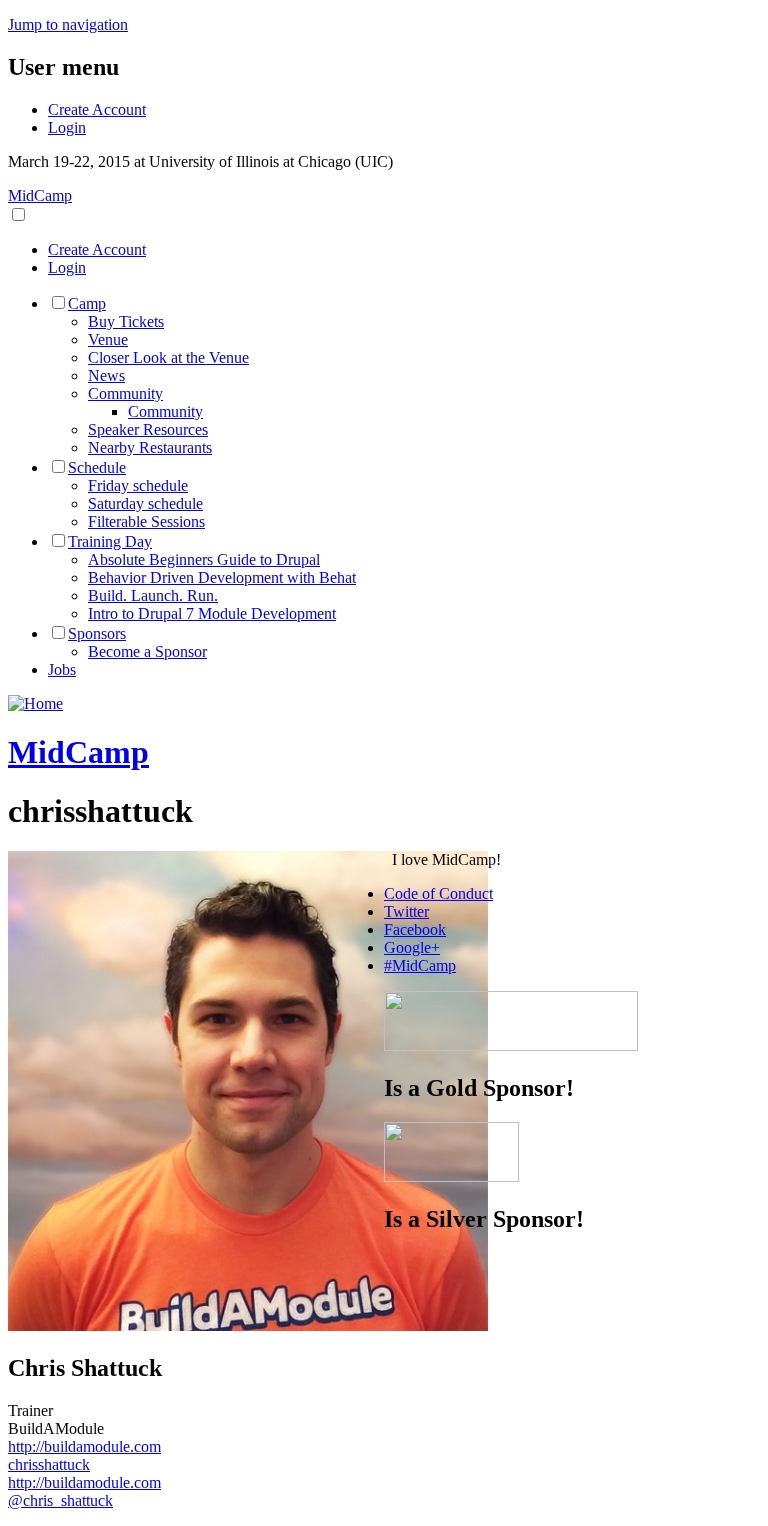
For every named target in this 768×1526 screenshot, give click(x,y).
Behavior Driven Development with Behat (222, 577)
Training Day (110, 541)
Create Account (97, 109)
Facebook (415, 929)
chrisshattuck (49, 1464)
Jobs (62, 669)
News (106, 375)
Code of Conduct (438, 893)
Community (125, 393)
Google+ (412, 947)
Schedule (97, 467)
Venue (108, 339)
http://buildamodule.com (84, 1446)
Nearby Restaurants (150, 447)
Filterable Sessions (146, 521)
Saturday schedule (145, 503)
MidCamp (40, 195)
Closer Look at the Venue (168, 357)
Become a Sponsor (147, 651)
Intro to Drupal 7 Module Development (212, 613)
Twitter (406, 911)
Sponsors (97, 633)
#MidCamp (420, 965)
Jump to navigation (68, 24)
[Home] (35, 703)
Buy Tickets (126, 321)
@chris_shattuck (60, 1500)
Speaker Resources (148, 429)
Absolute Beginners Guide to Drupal (204, 559)
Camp (87, 303)
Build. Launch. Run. (153, 595)
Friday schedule (138, 485)
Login (67, 127)
